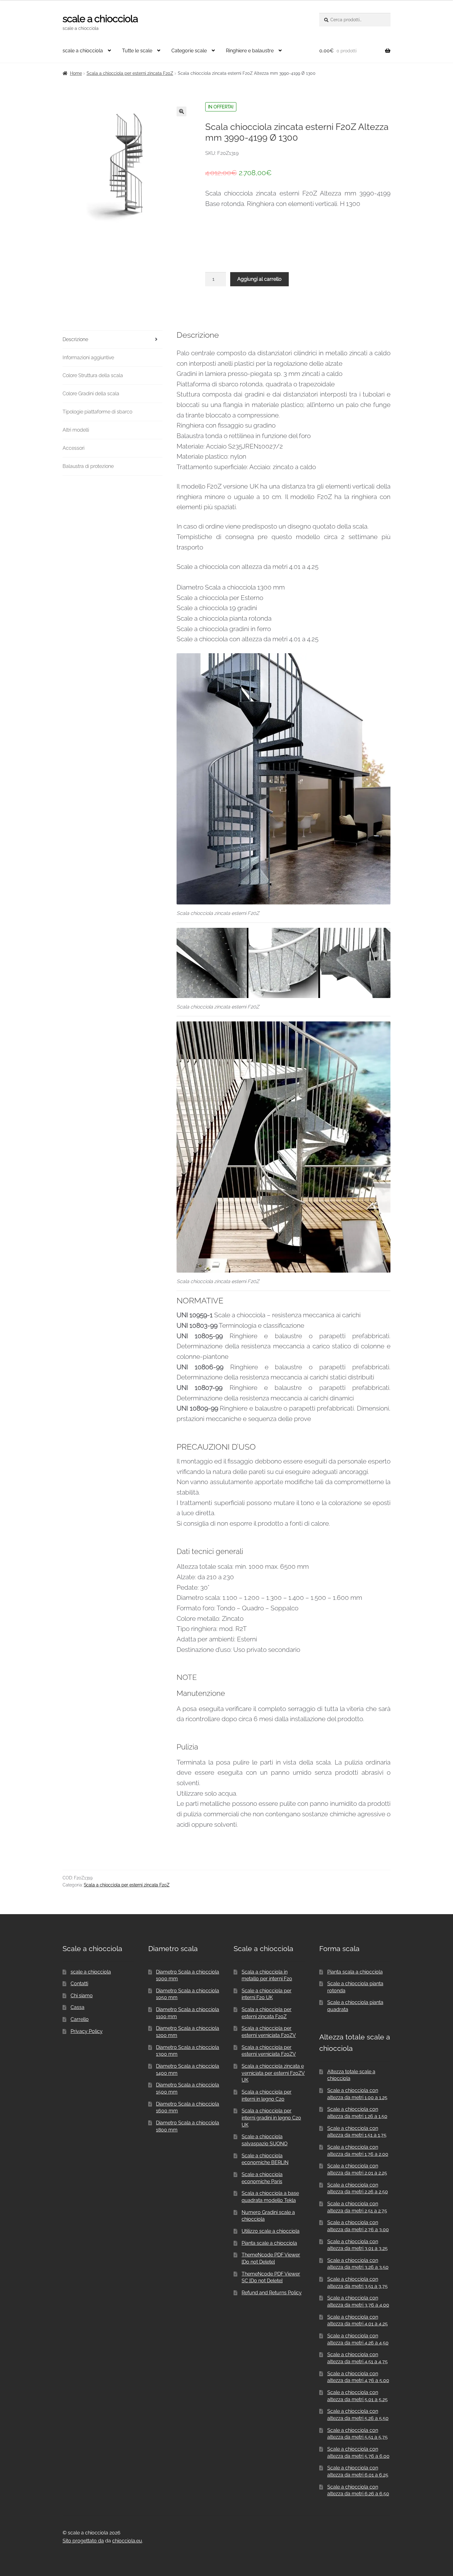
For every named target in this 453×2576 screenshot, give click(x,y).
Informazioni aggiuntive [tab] (88, 358)
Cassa (78, 2007)
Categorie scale (189, 51)
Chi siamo (82, 1996)
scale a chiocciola (100, 19)
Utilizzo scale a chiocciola (271, 2231)
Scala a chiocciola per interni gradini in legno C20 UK (271, 2118)
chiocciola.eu (127, 2541)
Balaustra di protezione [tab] (88, 466)
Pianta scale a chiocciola (269, 2243)
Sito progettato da (83, 2541)
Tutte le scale (137, 51)
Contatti (79, 1984)
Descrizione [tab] (75, 339)
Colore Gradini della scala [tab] (91, 394)
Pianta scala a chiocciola (355, 1972)
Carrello (80, 2019)
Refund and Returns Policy (272, 2293)
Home (76, 73)
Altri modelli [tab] (76, 430)
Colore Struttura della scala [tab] (93, 375)
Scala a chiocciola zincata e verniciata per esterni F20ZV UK (273, 2073)
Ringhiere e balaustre (250, 51)
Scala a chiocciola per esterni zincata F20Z (130, 73)
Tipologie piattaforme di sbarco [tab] (97, 412)
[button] (182, 111)
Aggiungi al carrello (259, 279)
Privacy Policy (87, 2031)
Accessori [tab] (73, 448)
